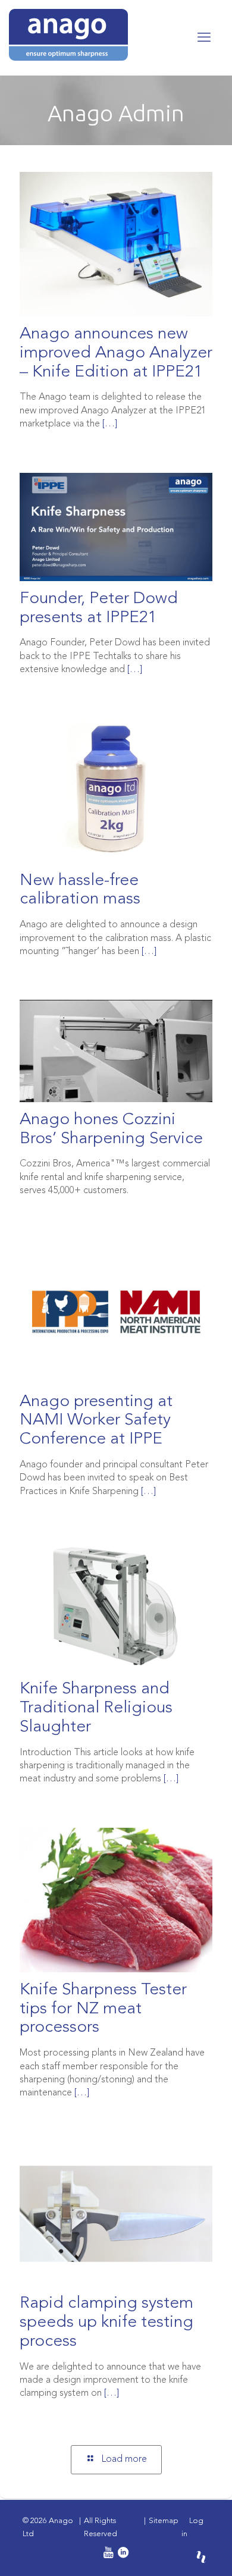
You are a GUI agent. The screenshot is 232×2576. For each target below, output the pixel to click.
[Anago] (103, 35)
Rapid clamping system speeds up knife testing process (106, 2322)
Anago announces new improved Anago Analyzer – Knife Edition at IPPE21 (116, 353)
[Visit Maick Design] (201, 2557)
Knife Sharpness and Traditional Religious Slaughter (96, 1708)
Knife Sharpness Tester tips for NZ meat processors (103, 2009)
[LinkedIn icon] (123, 2554)
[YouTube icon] (107, 2554)
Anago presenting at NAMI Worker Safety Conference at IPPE (96, 1421)
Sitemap (164, 2521)
